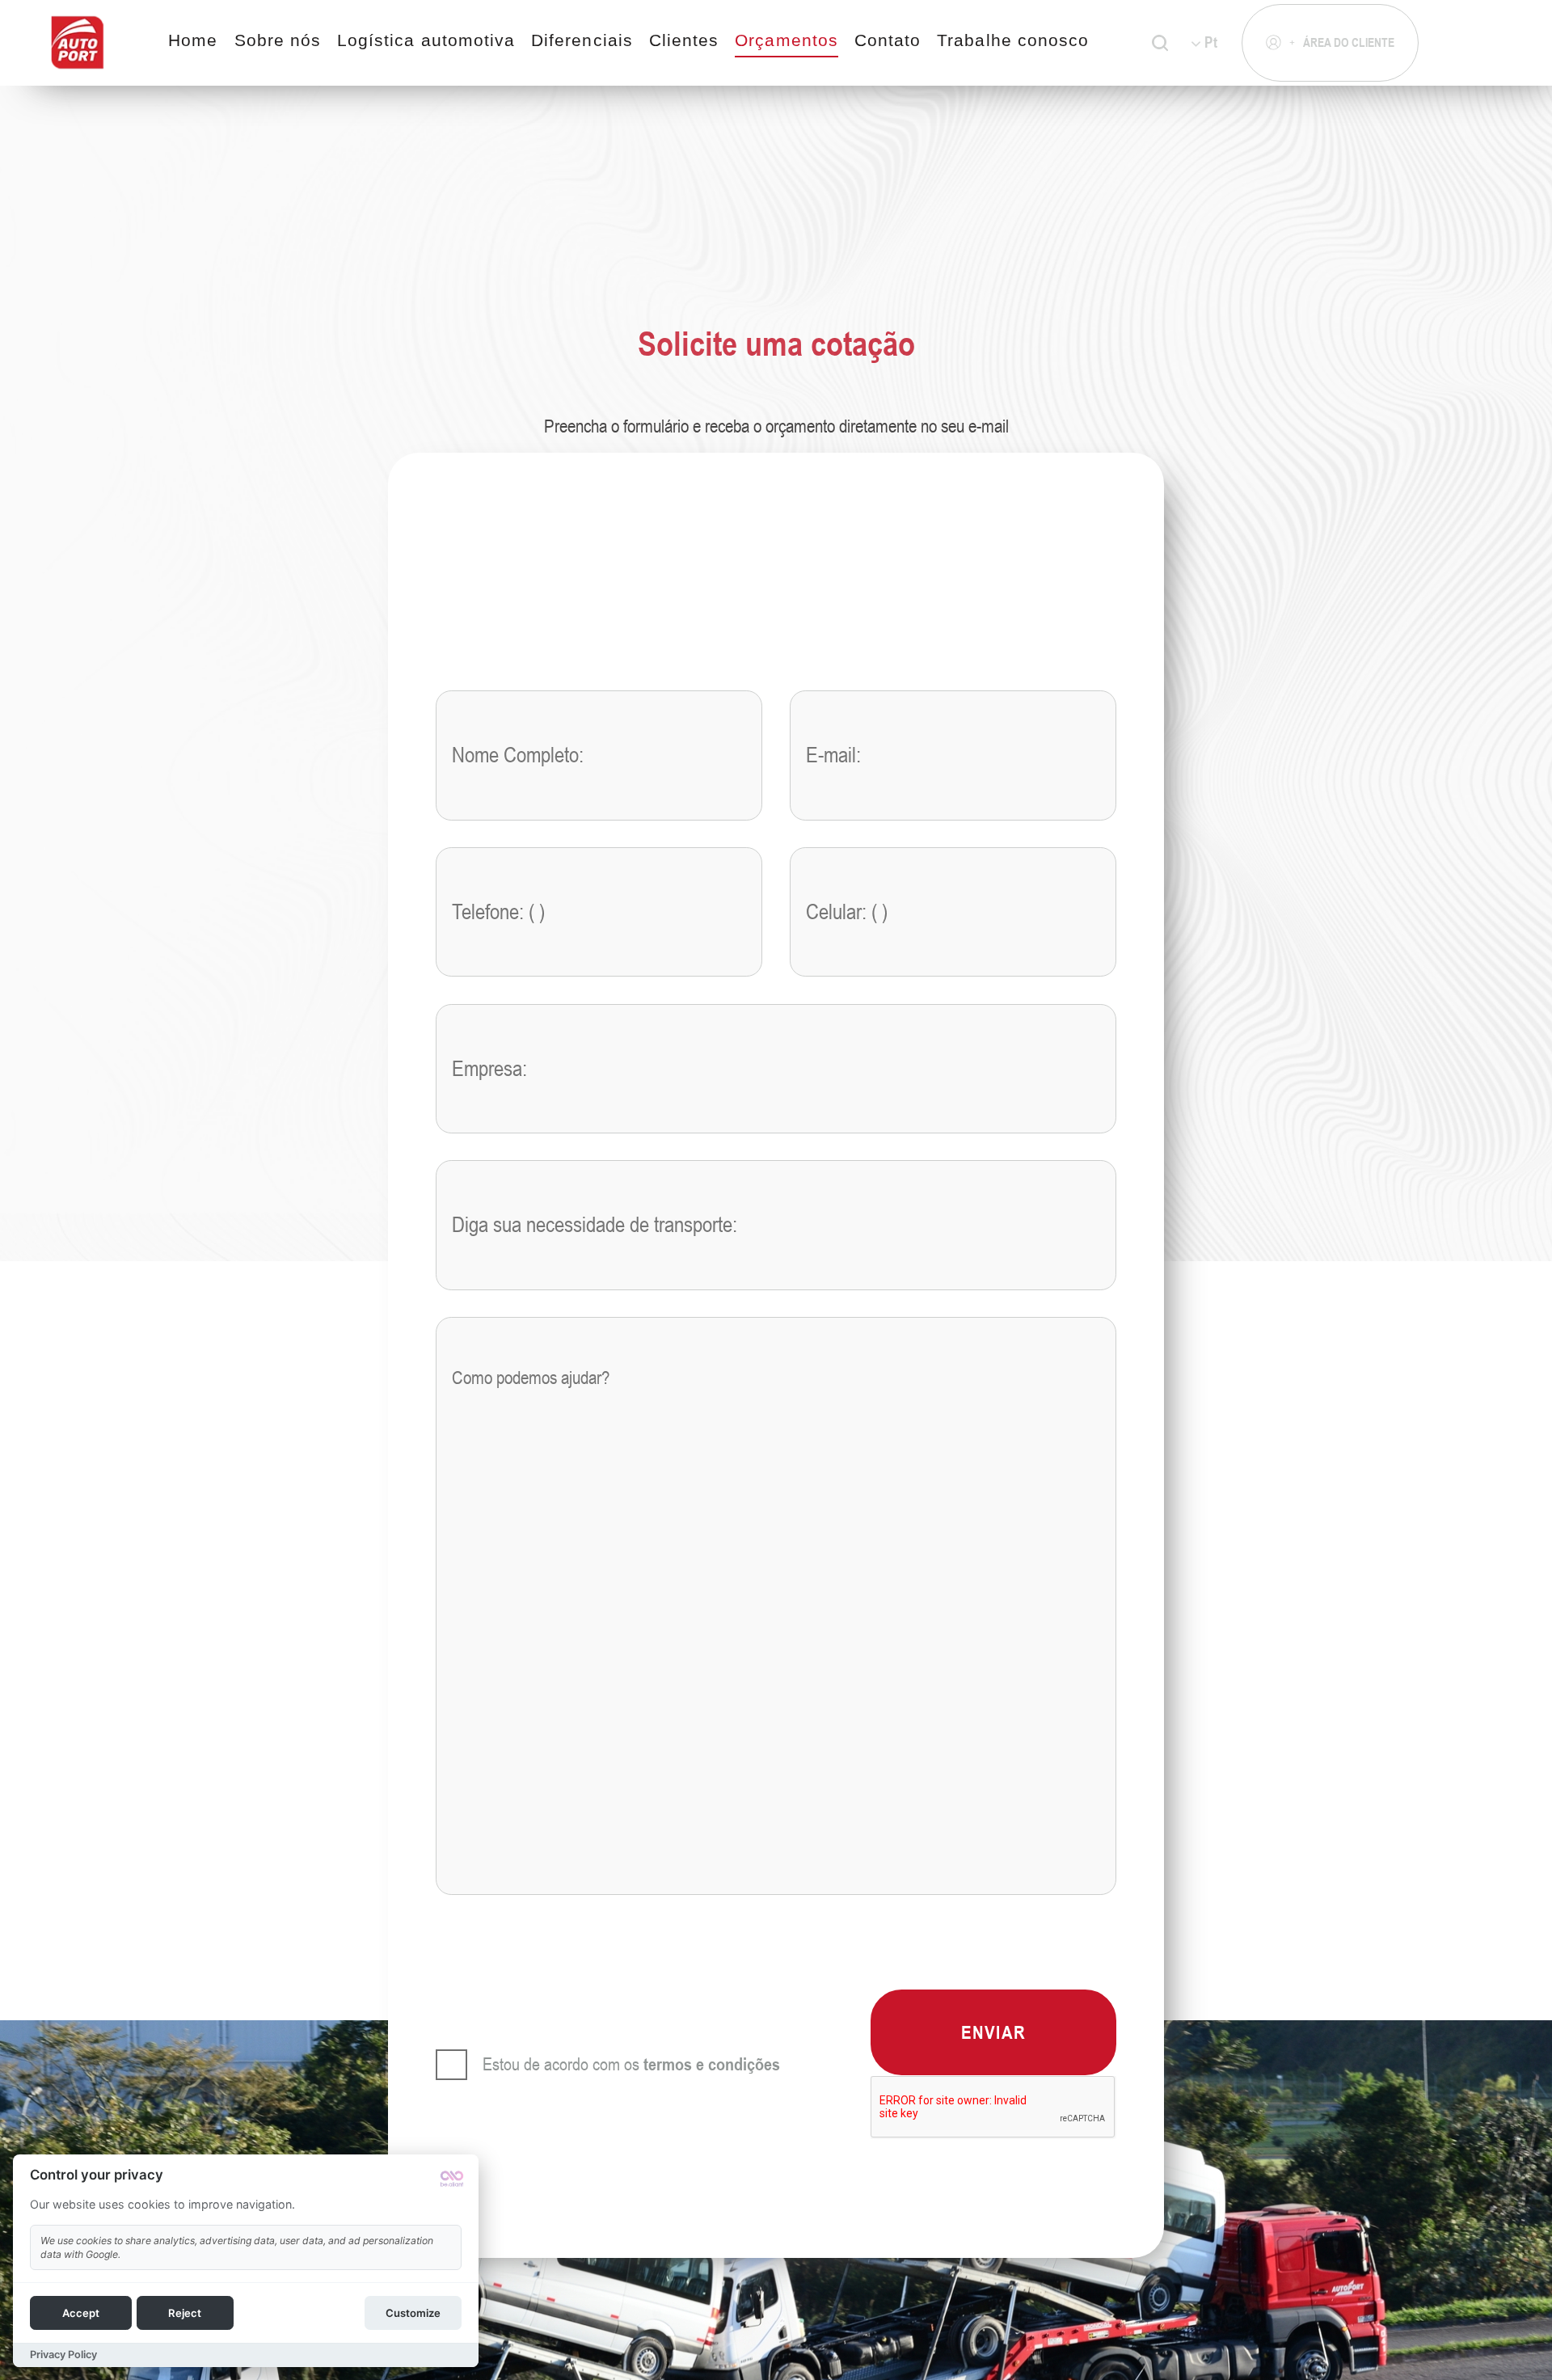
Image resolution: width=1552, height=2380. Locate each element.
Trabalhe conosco (1013, 40)
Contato (888, 40)
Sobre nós (278, 40)
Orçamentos (787, 40)
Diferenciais (582, 40)
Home (193, 40)
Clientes (684, 40)
